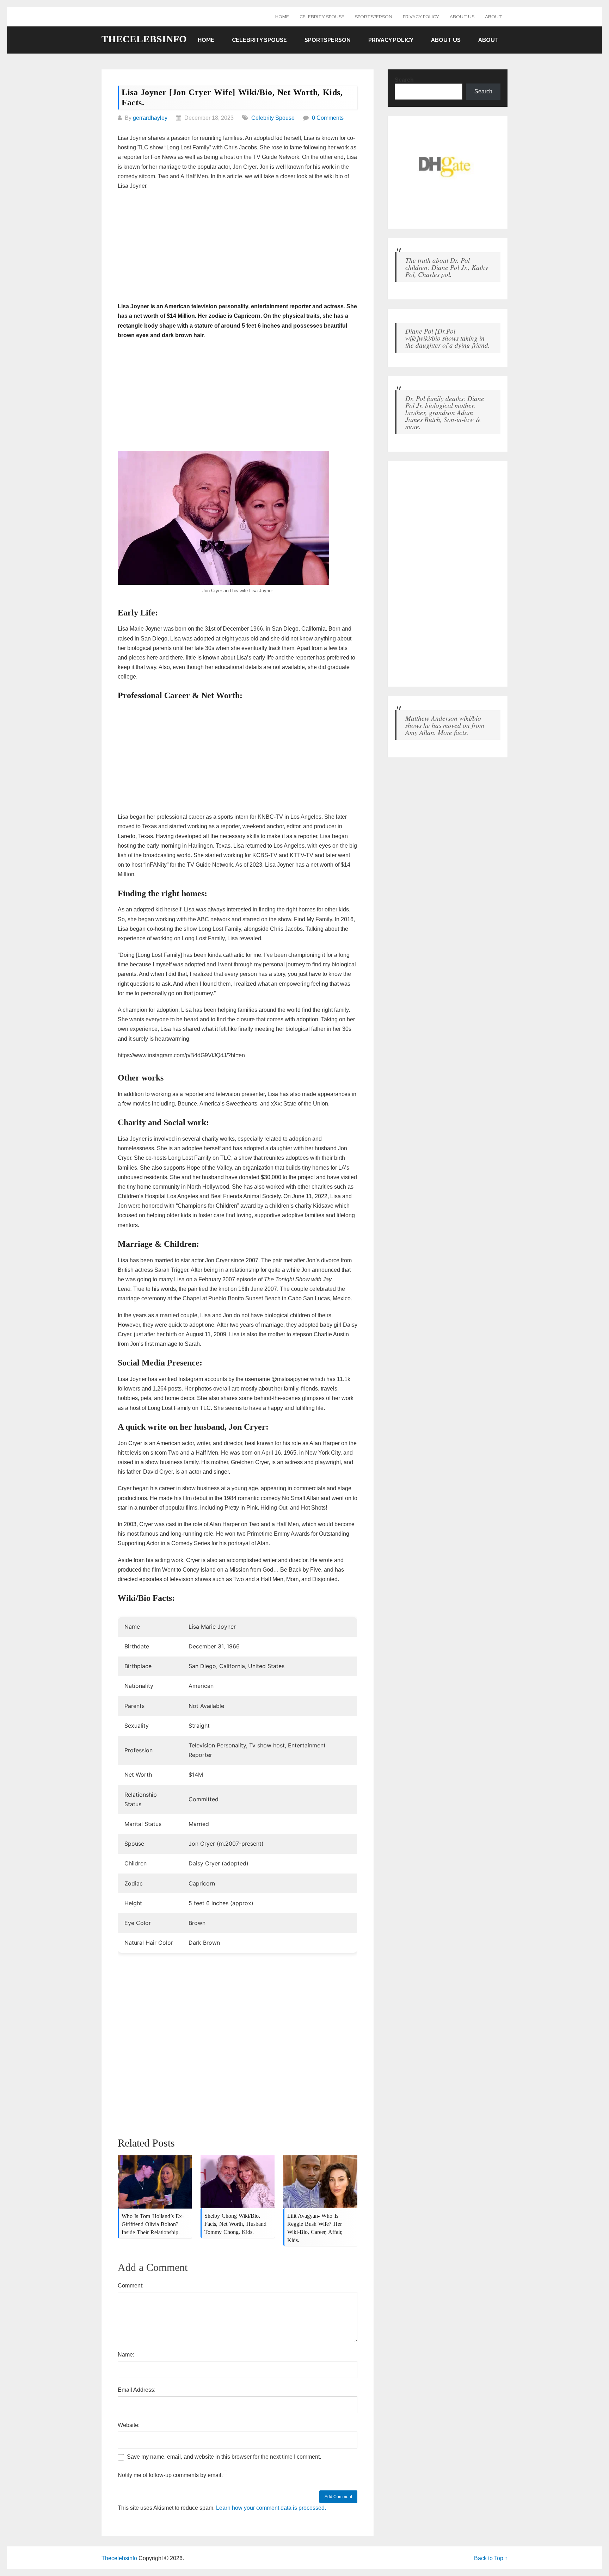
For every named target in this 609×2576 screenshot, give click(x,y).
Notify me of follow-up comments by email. (170, 2475)
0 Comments (328, 118)
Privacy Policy (421, 17)
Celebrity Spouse (322, 17)
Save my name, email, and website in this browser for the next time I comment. (224, 2457)
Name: (126, 2355)
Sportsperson (374, 17)
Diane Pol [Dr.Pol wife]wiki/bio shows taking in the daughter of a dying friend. (448, 338)
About (494, 17)
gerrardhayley (150, 118)
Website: (129, 2425)
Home (282, 17)
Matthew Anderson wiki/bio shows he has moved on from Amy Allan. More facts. (445, 725)
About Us (462, 17)
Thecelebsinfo (144, 39)
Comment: (131, 2286)
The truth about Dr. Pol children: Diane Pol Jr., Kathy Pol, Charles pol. (447, 267)
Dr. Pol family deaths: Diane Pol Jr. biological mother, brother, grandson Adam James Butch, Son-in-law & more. (445, 412)
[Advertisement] (238, 247)
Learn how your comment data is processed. (271, 2508)
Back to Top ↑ (491, 2558)
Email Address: (137, 2390)
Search (404, 80)
